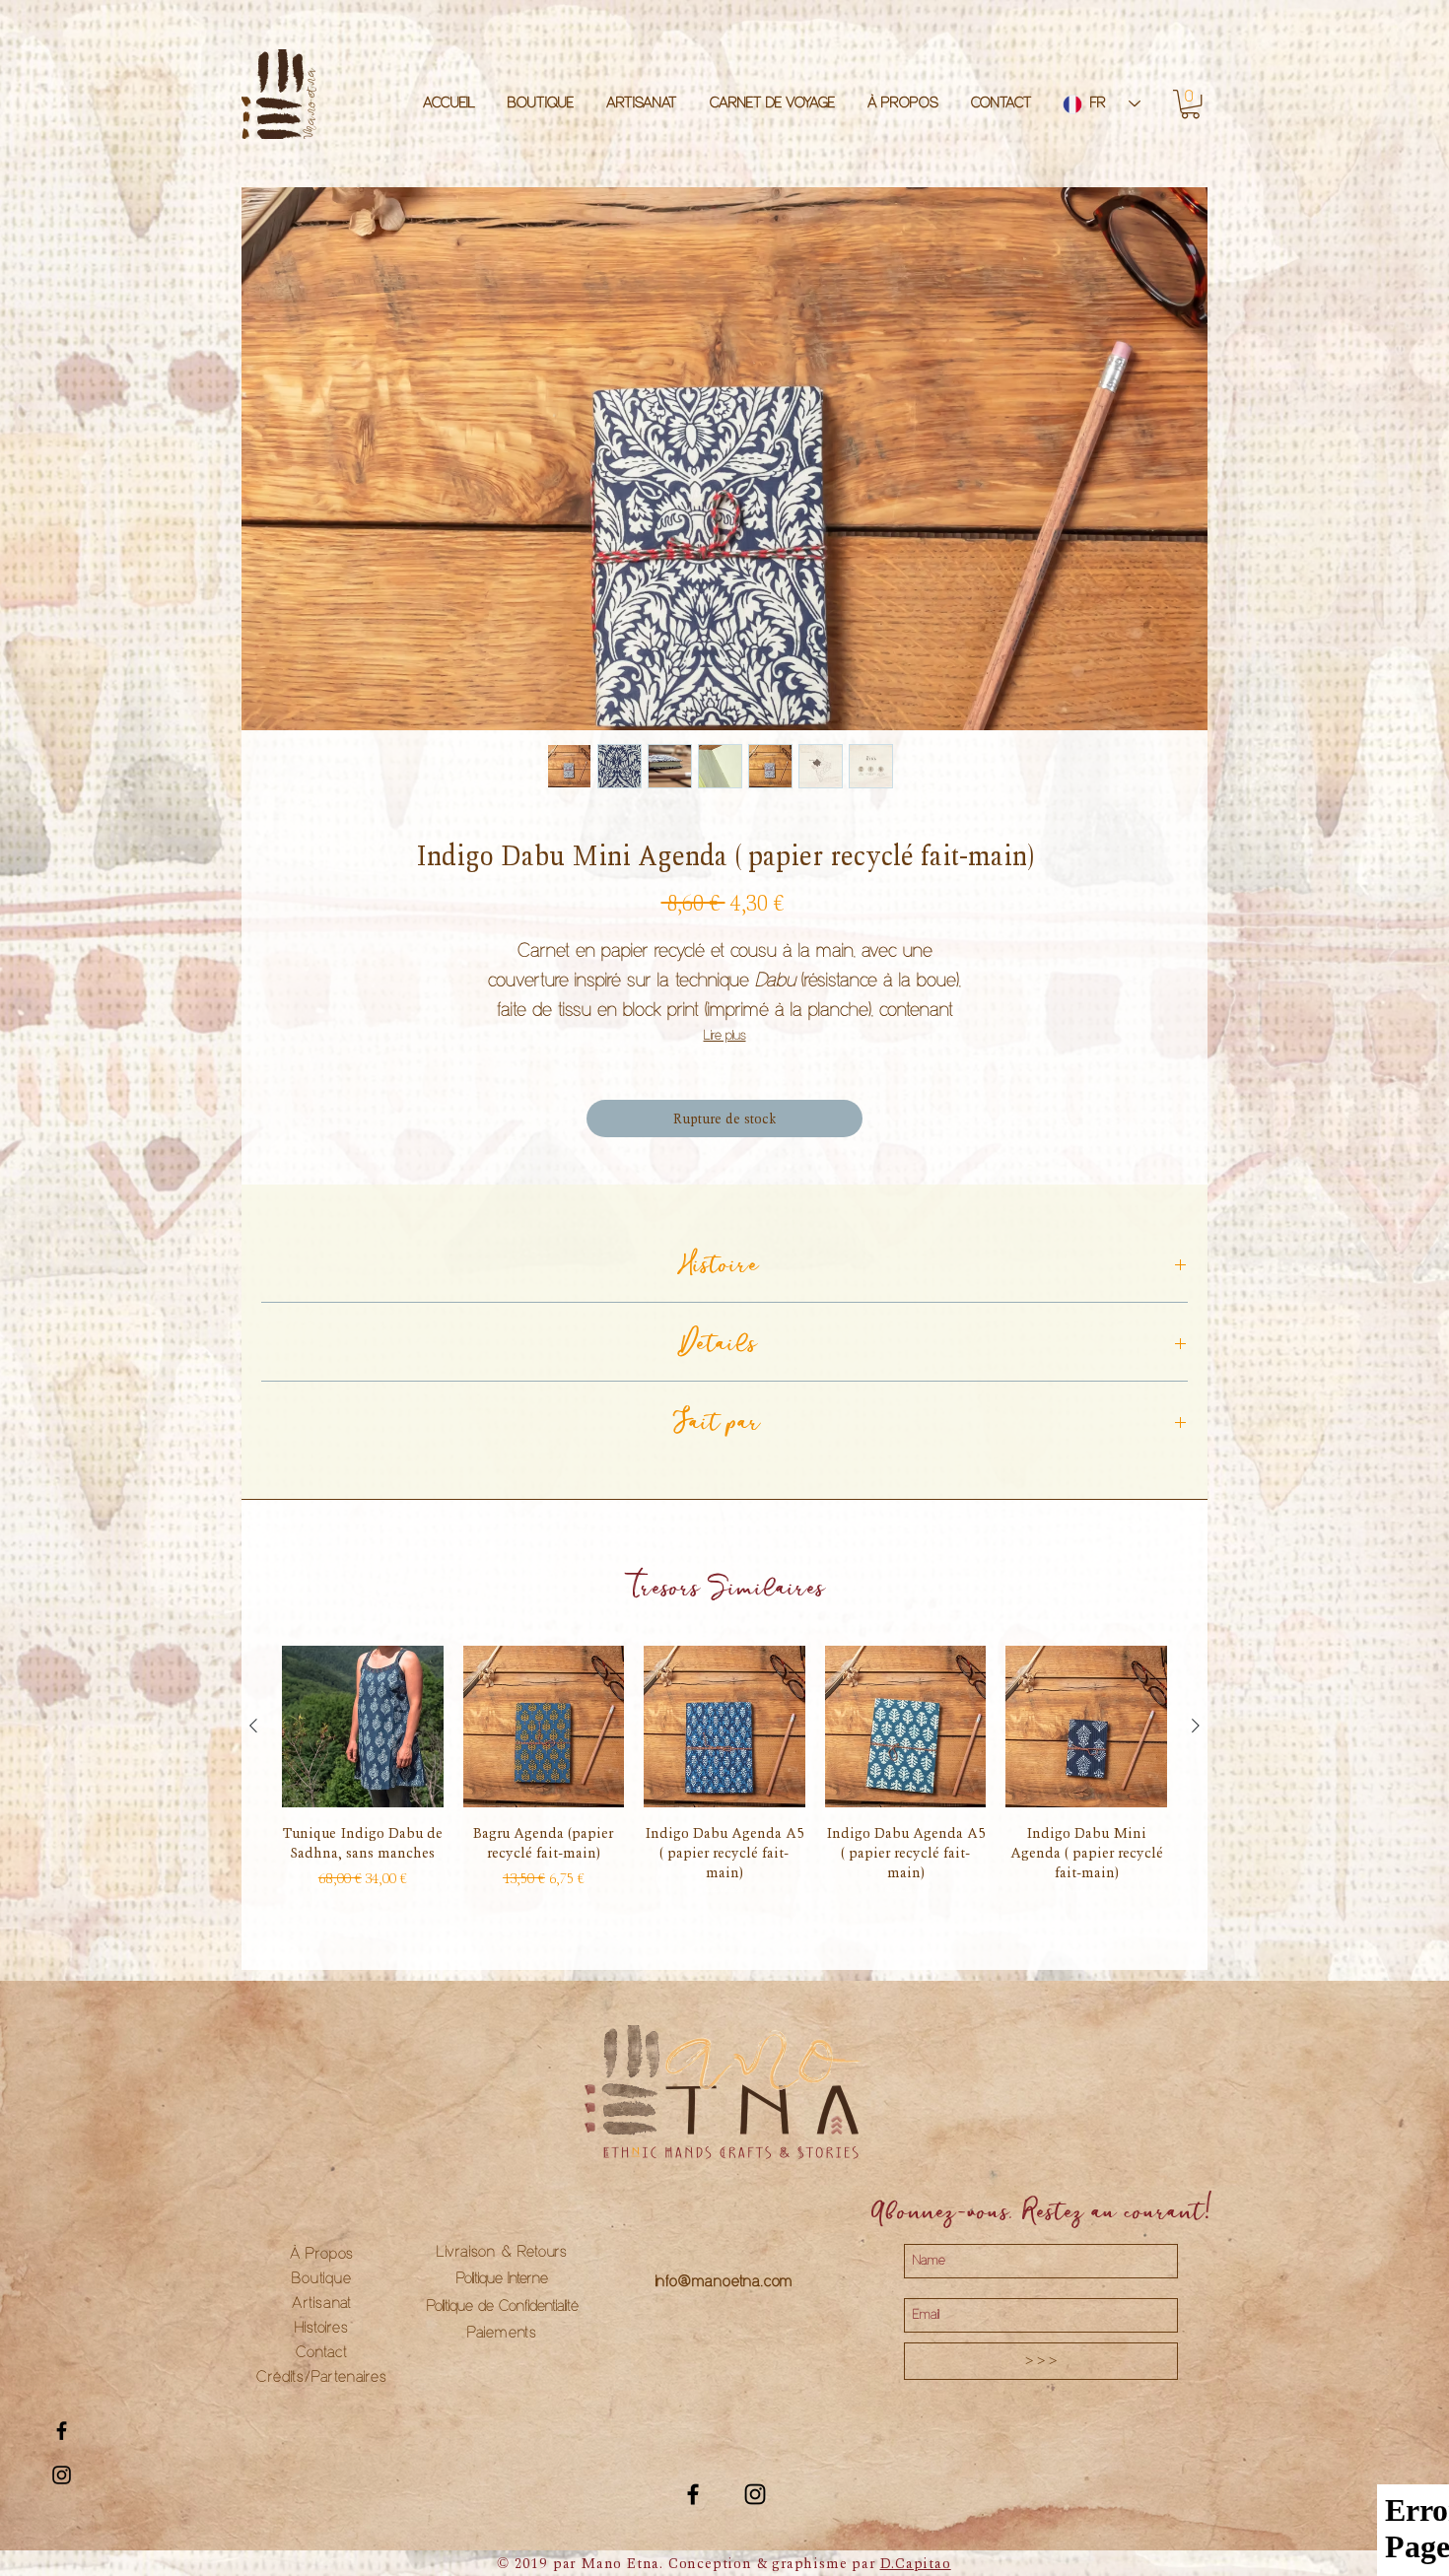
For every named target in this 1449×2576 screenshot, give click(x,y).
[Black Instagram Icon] (62, 2475)
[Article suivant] (1196, 1726)
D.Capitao (916, 2563)
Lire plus (725, 1036)
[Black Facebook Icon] (62, 2431)
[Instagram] (755, 2494)
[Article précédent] (253, 1726)
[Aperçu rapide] (363, 1727)
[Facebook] (693, 2494)
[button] (1190, 104)
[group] (724, 1770)
